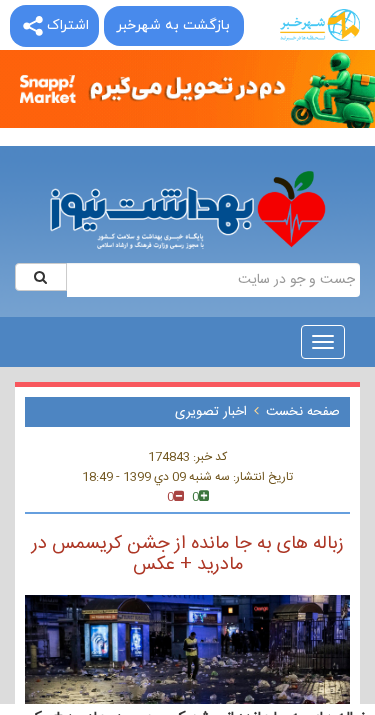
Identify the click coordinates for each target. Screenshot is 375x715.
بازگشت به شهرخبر (173, 25)
